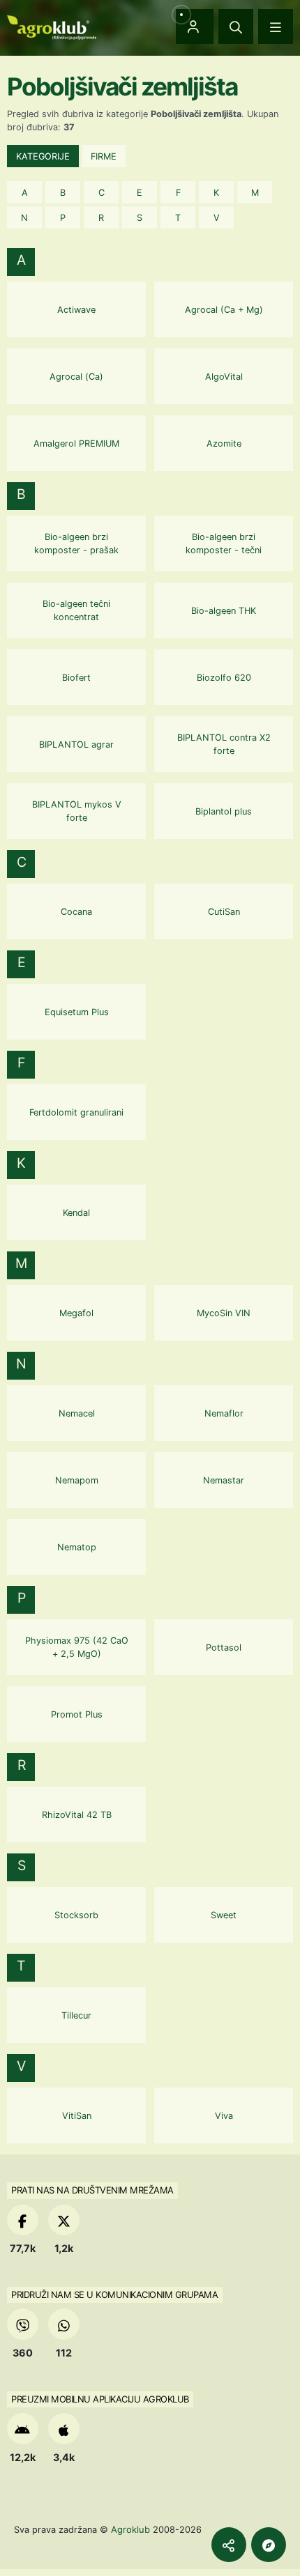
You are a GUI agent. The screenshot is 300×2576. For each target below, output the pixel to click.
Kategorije (43, 156)
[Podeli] (229, 2545)
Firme (104, 156)
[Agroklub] (52, 26)
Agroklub (130, 2529)
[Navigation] (276, 26)
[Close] (236, 26)
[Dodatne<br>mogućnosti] (269, 2545)
